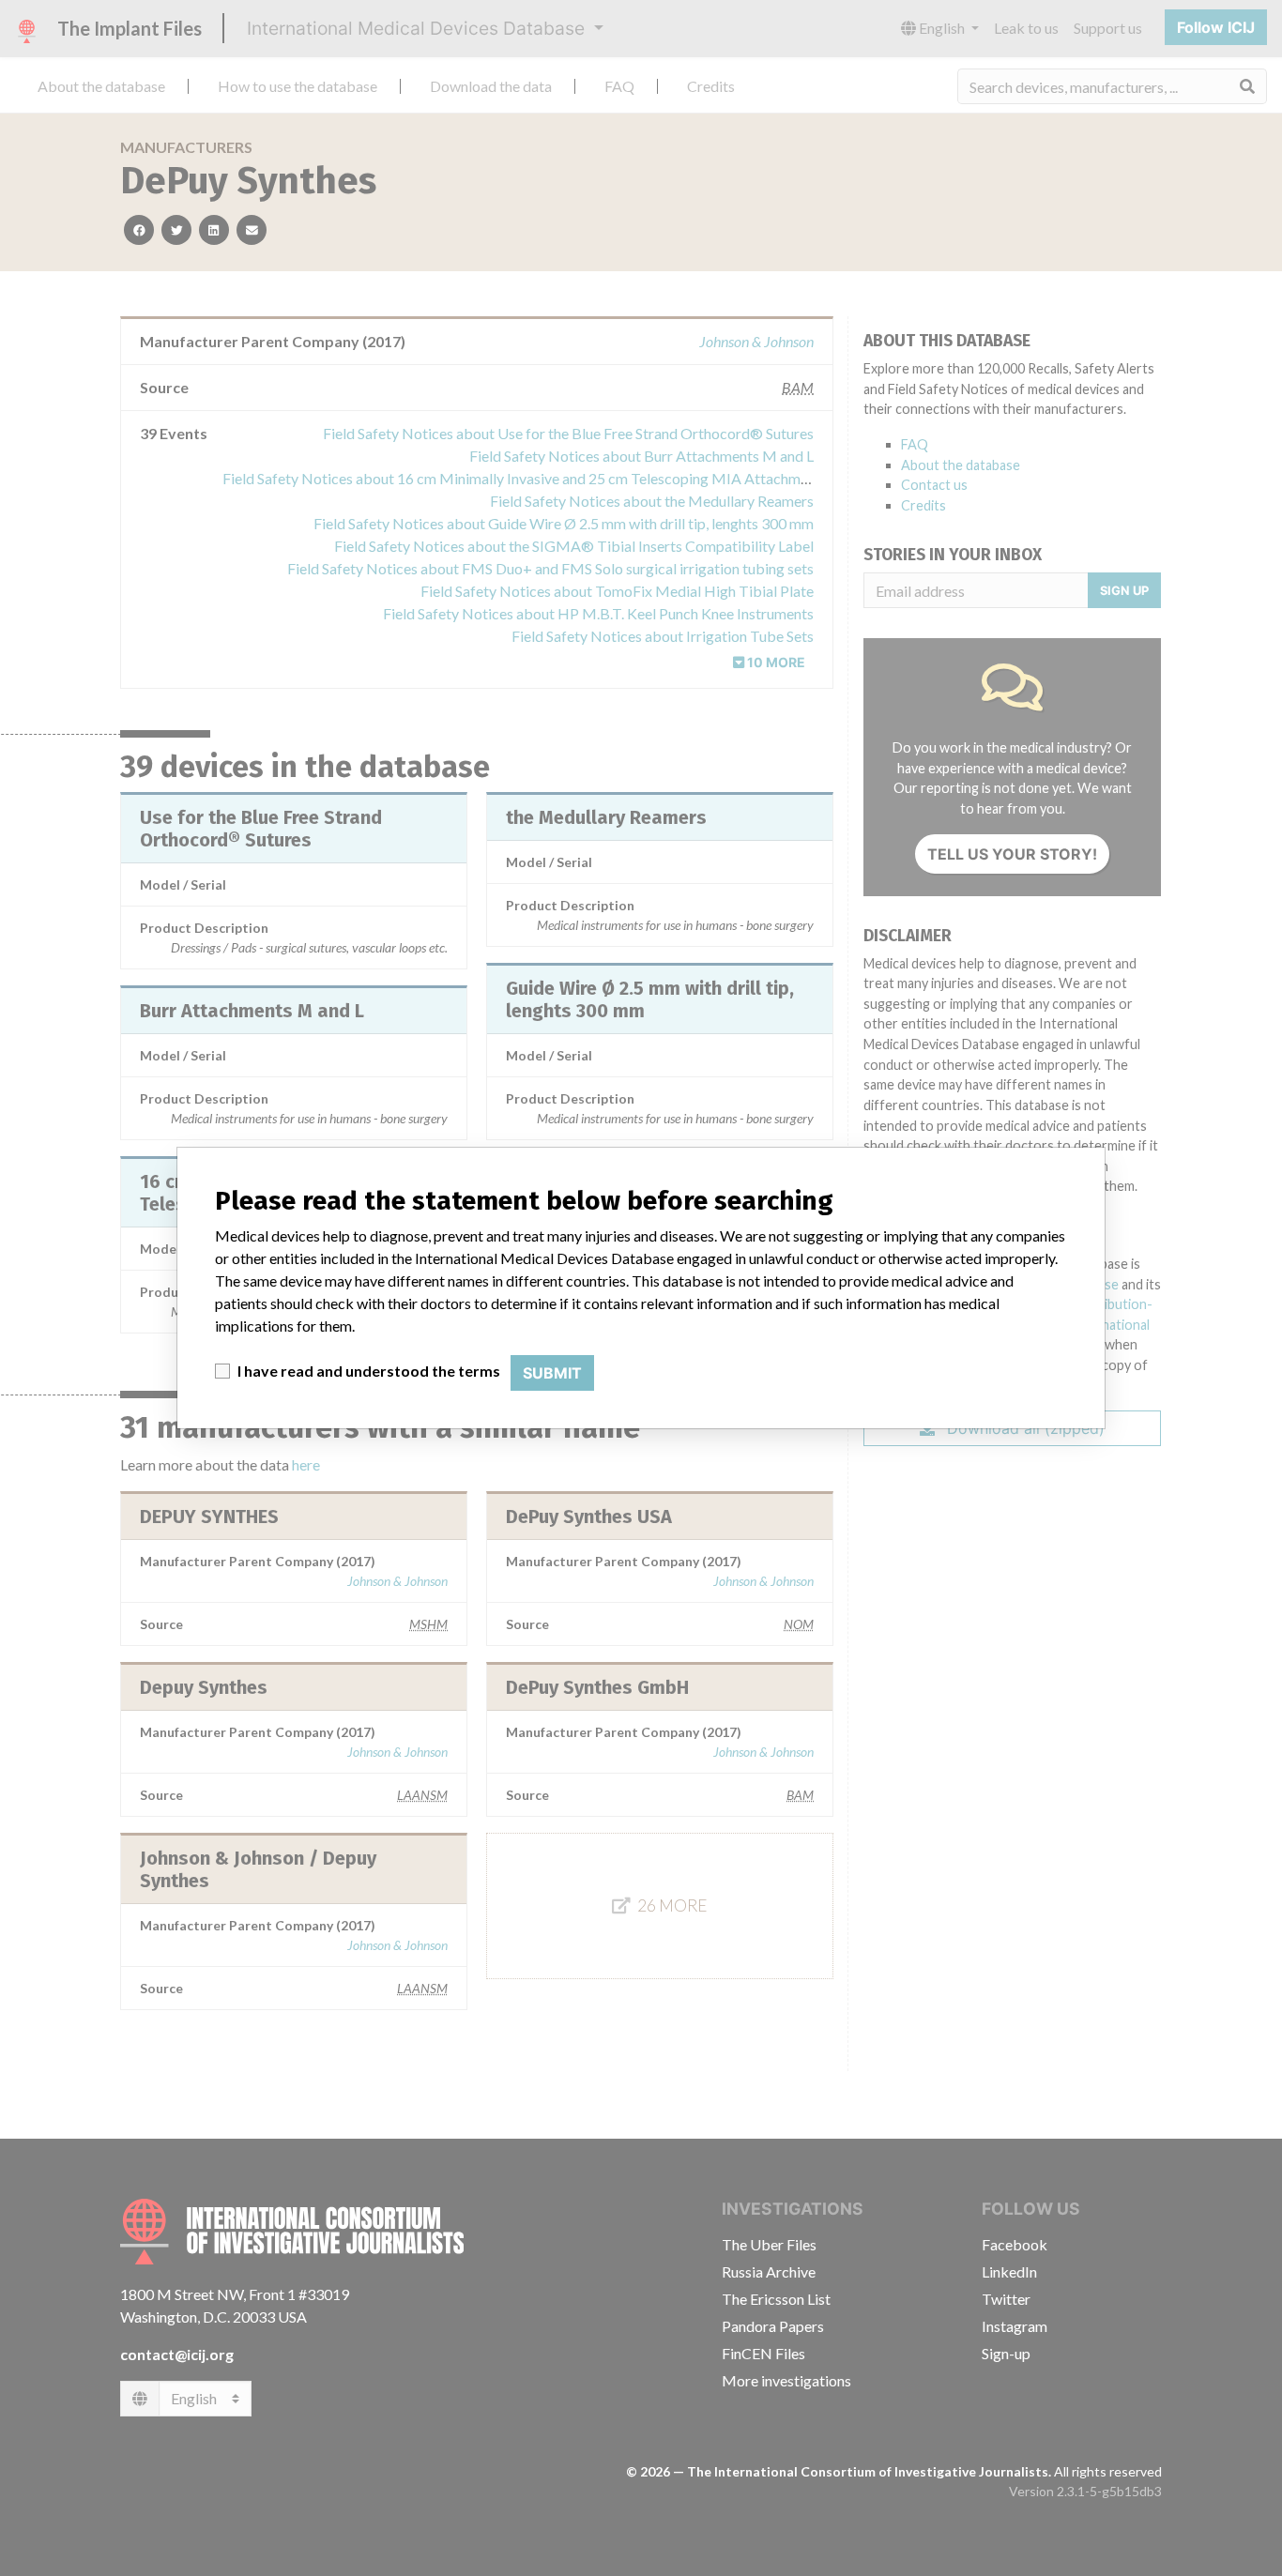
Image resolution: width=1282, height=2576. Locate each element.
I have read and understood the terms (369, 1371)
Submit (552, 1373)
